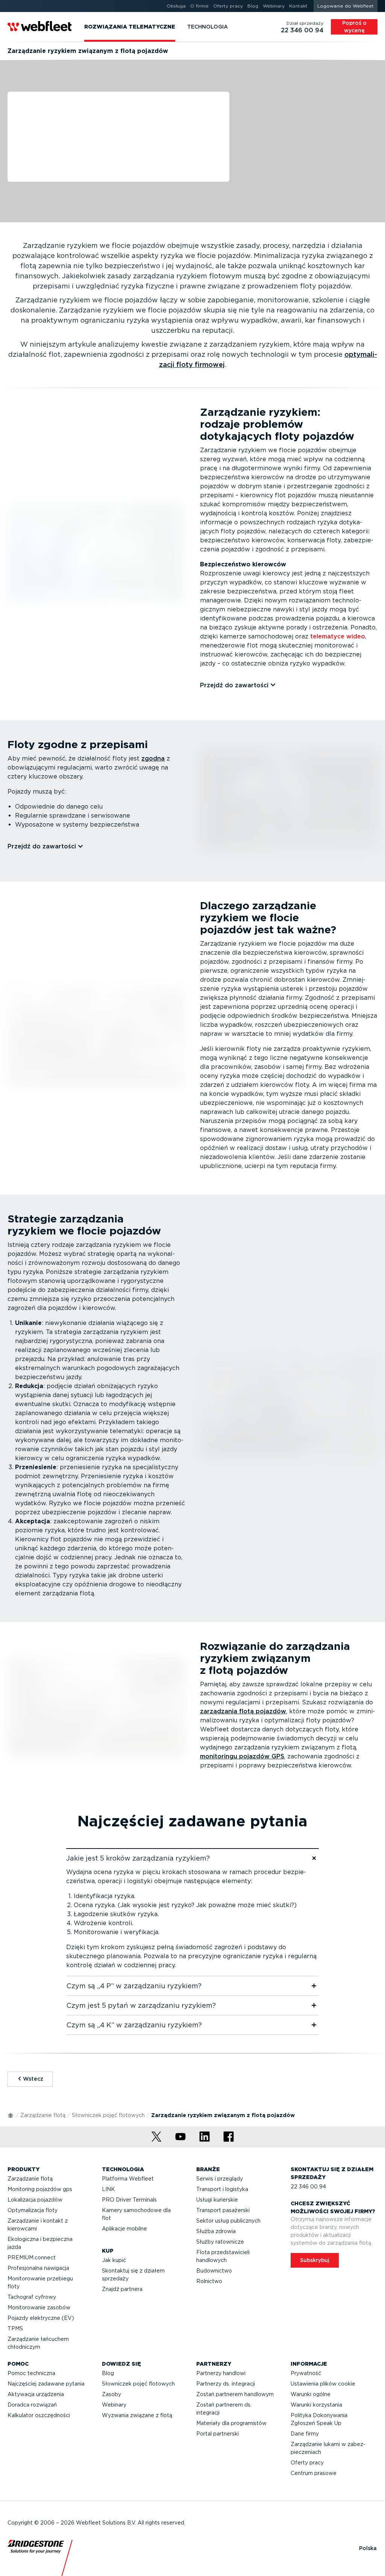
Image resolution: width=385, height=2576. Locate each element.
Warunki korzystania (316, 2405)
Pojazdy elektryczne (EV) (41, 2318)
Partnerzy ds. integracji (226, 2384)
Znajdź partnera (122, 2289)
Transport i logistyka (222, 2189)
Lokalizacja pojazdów (35, 2200)
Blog (108, 2373)
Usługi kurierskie (217, 2200)
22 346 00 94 (308, 2187)
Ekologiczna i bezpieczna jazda (40, 2243)
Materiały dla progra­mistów (231, 2423)
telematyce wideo (338, 636)
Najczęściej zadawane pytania (46, 2384)
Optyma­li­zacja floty (33, 2210)
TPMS (15, 2329)
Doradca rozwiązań (32, 2405)
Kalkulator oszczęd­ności (39, 2415)
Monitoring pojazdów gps (40, 2189)
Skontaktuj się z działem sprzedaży (133, 2275)
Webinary (114, 2405)
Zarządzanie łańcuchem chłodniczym (38, 2343)
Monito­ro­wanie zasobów (39, 2307)
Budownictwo (214, 2271)
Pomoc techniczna (31, 2373)
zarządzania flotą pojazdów (243, 1711)
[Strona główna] (11, 2115)
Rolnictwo (209, 2281)
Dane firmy (305, 2434)
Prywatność (306, 2373)
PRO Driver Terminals (129, 2200)
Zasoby (111, 2394)
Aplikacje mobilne (124, 2229)
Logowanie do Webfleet (346, 6)
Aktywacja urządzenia (36, 2394)
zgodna (153, 758)
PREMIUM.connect (32, 2258)
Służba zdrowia (216, 2231)
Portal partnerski (218, 2434)
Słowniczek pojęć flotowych (108, 2115)
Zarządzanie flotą (43, 2115)
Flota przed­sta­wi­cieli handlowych (223, 2256)
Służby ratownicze (220, 2242)
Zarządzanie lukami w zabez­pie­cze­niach (328, 2448)
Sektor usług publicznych (228, 2221)
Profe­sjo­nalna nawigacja (38, 2268)
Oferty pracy (307, 2463)
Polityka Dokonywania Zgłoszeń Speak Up (319, 2419)
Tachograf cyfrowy (32, 2297)
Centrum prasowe (314, 2473)
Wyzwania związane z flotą (137, 2415)
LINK (108, 2189)
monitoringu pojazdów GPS (242, 1756)
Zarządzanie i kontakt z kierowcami (38, 2225)
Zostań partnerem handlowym (235, 2394)
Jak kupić (114, 2260)
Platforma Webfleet (128, 2179)
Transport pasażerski (223, 2210)
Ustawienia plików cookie (323, 2384)
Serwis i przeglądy (220, 2179)
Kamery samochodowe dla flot (136, 2214)
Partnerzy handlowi (221, 2373)
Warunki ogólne (311, 2394)
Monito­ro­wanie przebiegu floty (40, 2282)
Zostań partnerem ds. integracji (224, 2409)
